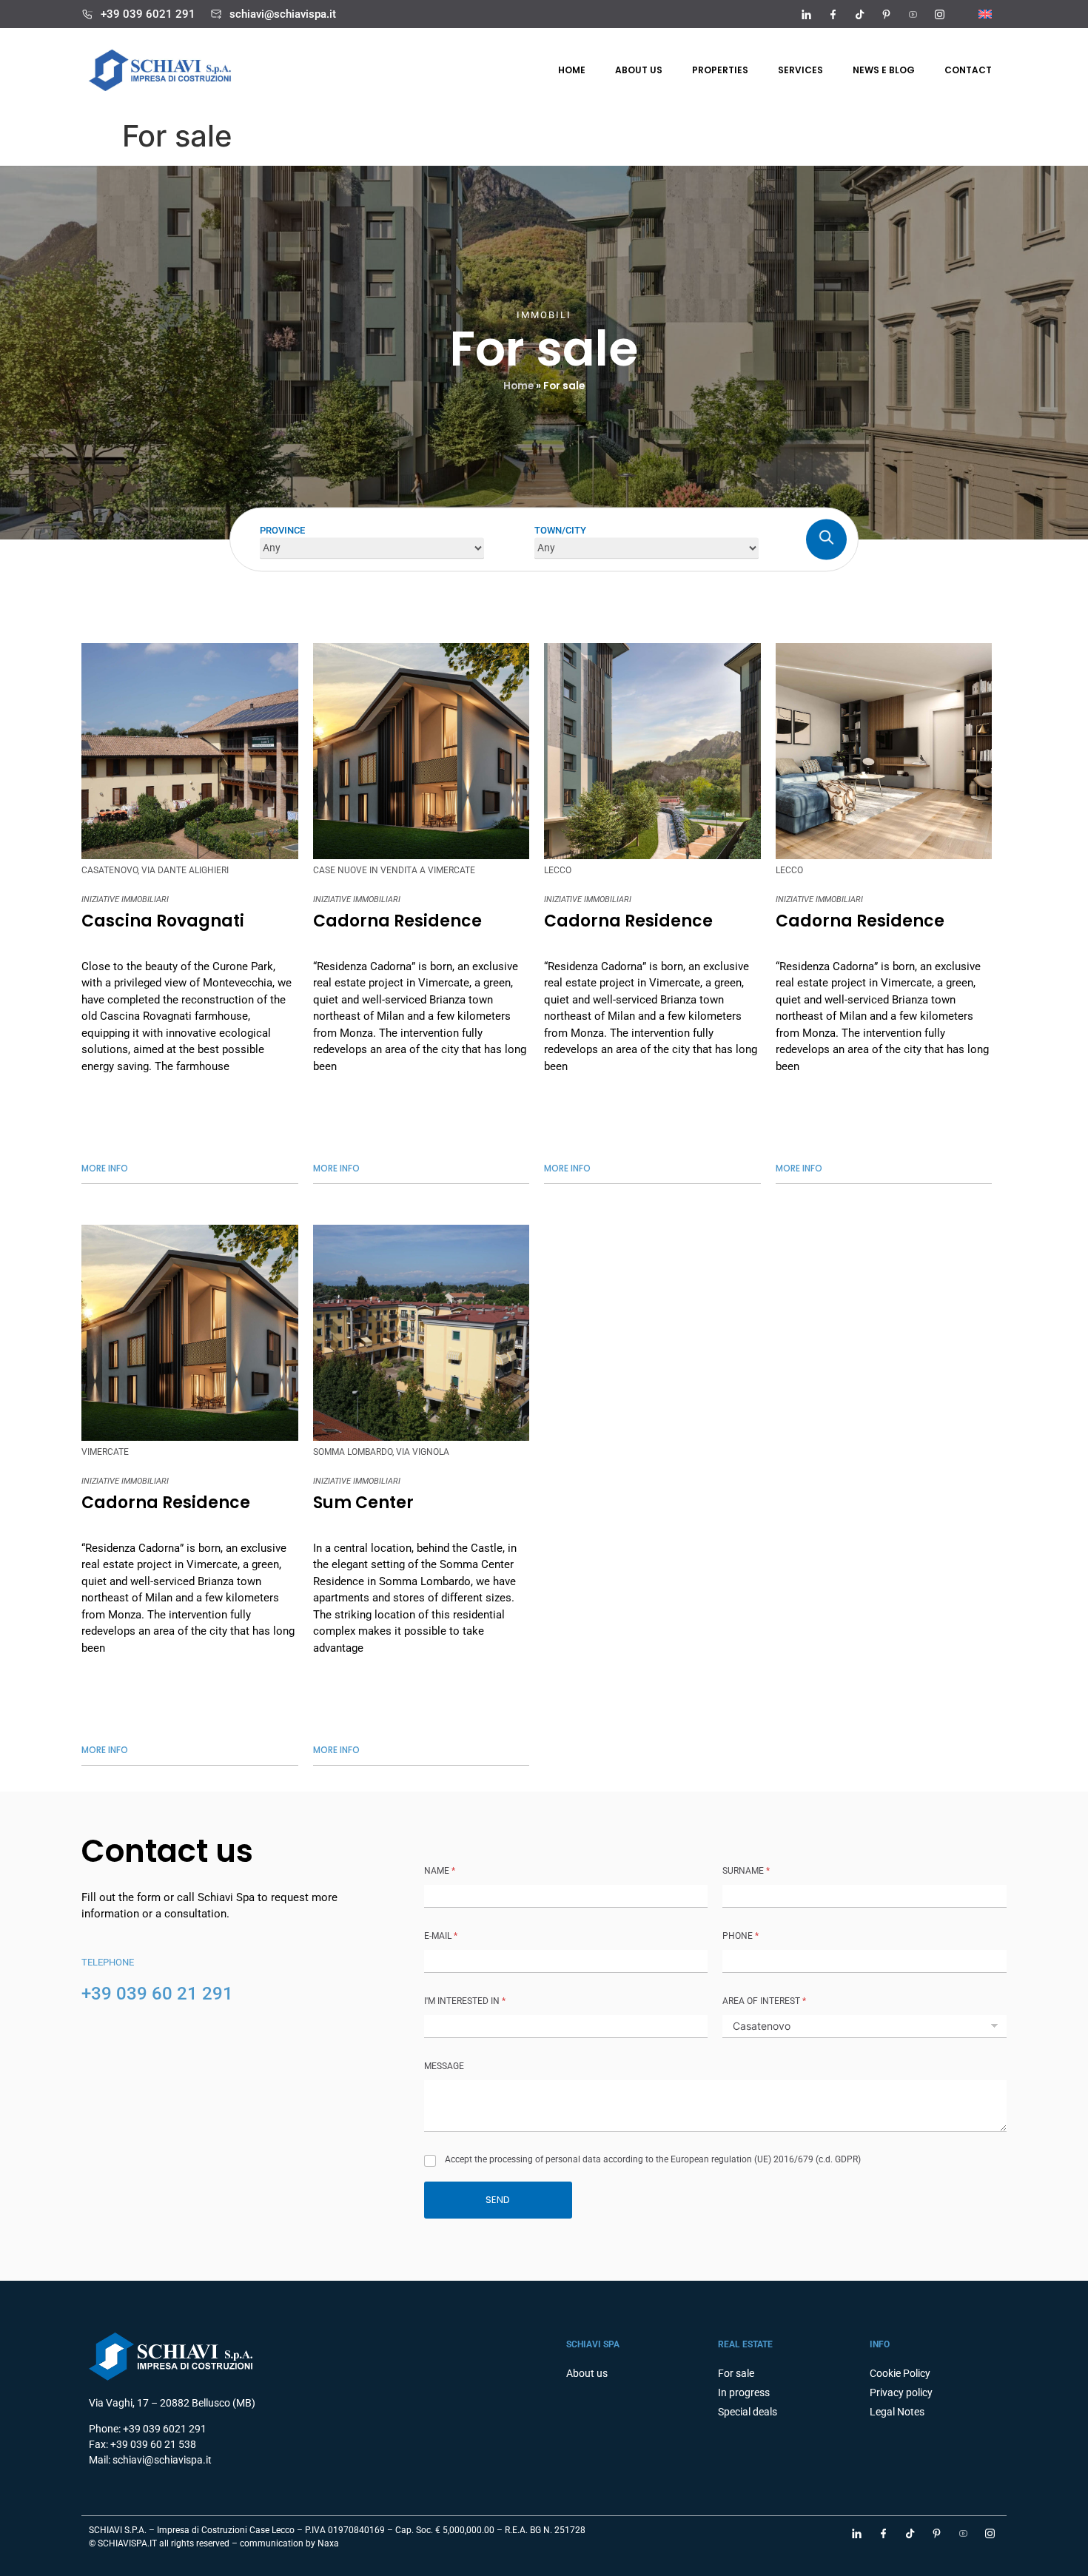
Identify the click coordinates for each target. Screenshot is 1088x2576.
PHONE (741, 1936)
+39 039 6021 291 (148, 14)
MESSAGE (444, 2066)
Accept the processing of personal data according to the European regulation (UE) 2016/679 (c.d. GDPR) (653, 2159)
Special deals (748, 2412)
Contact (968, 70)
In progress (744, 2392)
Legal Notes (897, 2412)
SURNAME (746, 1871)
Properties (720, 70)
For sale (736, 2373)
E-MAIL (441, 1936)
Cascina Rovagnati (163, 921)
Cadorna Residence (397, 921)
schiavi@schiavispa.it (283, 14)
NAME (440, 1871)
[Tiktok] (859, 14)
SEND (498, 2200)
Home (572, 70)
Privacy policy (901, 2392)
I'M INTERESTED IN (465, 2001)
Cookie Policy (900, 2373)
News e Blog (884, 70)
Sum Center (363, 1503)
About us (639, 70)
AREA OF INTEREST (764, 2001)
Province (282, 529)
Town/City (560, 529)
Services (800, 70)
